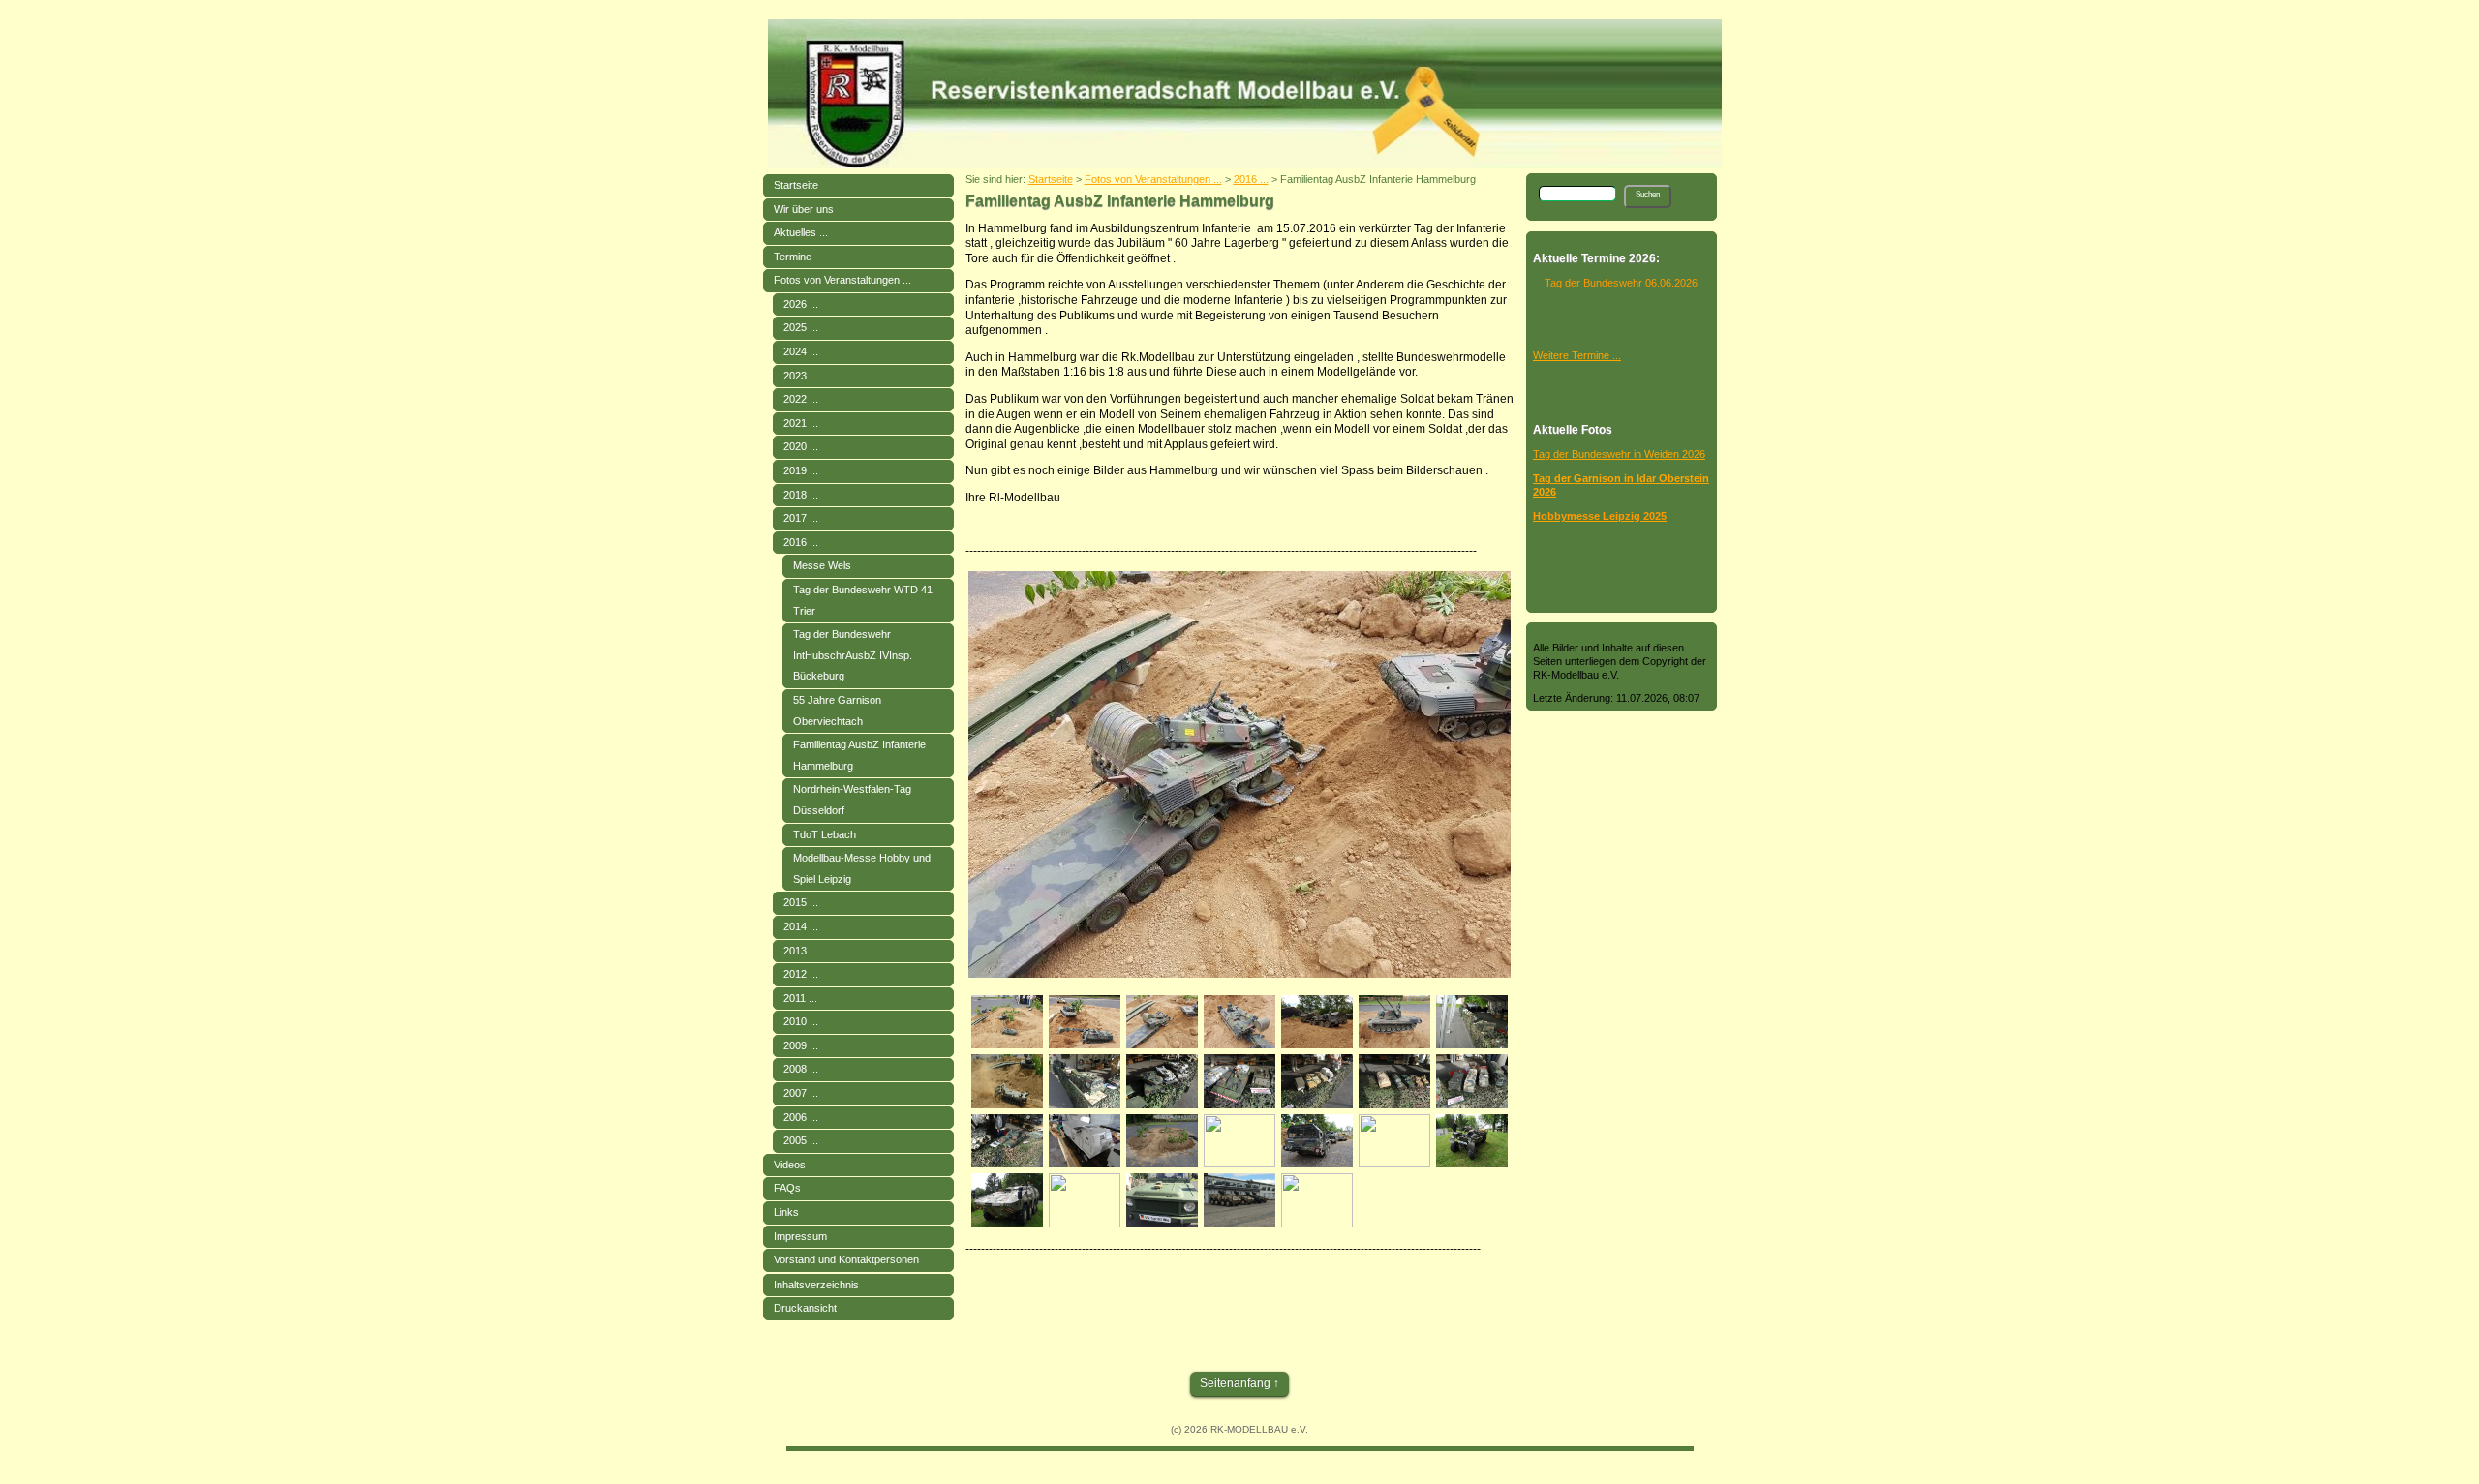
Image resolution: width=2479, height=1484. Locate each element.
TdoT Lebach (825, 834)
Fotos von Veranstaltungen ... (842, 280)
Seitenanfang (1235, 1383)
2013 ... (801, 951)
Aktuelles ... (801, 232)
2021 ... (801, 423)
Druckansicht (805, 1308)
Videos (790, 1165)
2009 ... (801, 1045)
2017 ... (801, 518)
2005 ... (801, 1140)
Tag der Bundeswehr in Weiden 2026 (1619, 454)
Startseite (796, 185)
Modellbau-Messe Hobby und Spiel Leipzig (862, 868)
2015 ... (801, 902)
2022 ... (801, 399)
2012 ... (801, 974)
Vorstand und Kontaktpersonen (846, 1259)
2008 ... (801, 1069)
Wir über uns (804, 209)
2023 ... (801, 376)
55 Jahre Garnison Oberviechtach (837, 711)
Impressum (800, 1236)
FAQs (787, 1188)
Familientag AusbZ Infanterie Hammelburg (859, 755)
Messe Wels (822, 565)
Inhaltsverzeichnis (816, 1285)
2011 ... (800, 998)
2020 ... (801, 446)
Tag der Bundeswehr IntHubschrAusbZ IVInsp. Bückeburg (853, 655)
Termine (793, 257)
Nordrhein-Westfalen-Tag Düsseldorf (852, 800)
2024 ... (801, 351)
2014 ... (801, 926)
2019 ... (801, 470)
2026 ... (801, 304)
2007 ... (801, 1093)
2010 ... (801, 1021)
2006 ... (801, 1117)
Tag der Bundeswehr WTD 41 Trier (863, 600)
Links (786, 1212)
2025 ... (801, 327)
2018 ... (801, 495)
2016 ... (801, 542)
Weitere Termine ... (1577, 355)
